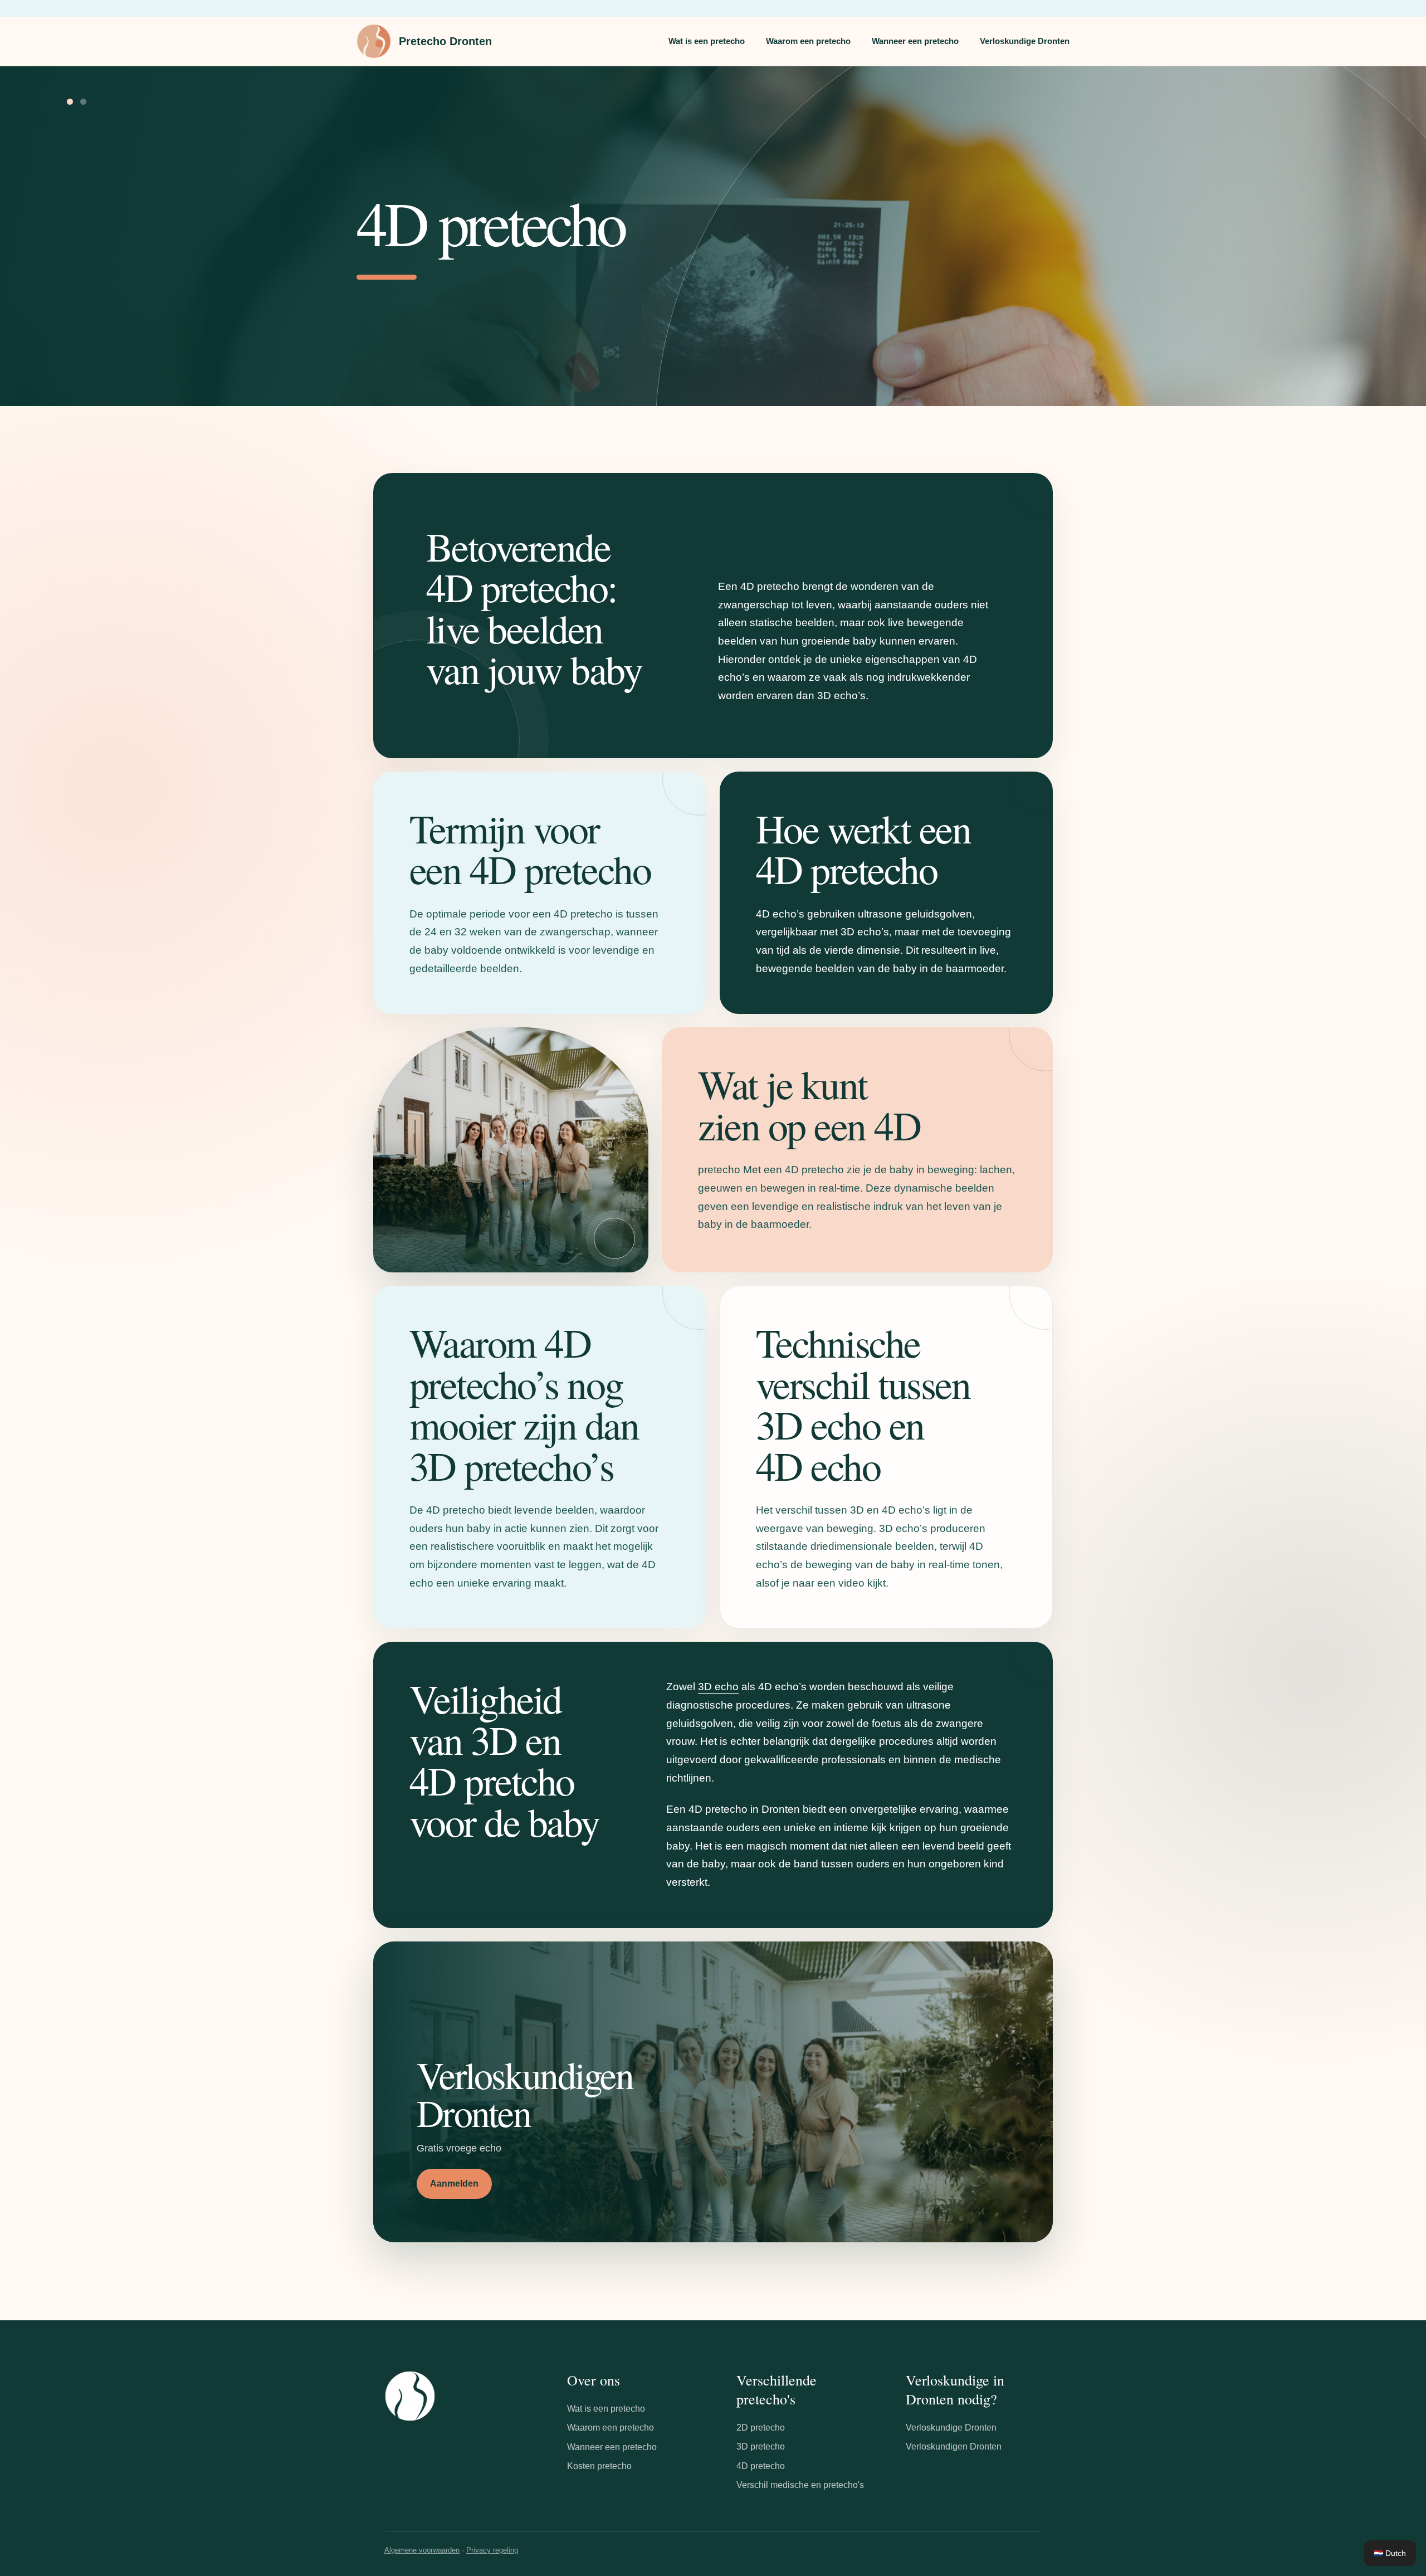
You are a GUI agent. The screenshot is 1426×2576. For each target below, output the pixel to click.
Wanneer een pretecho (915, 41)
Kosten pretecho (599, 2466)
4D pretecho (761, 2466)
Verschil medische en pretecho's (800, 2485)
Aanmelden (454, 2184)
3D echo (718, 1687)
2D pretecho (761, 2428)
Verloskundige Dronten (1025, 41)
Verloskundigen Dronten (954, 2446)
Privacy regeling (492, 2550)
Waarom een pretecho (808, 41)
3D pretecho (761, 2446)
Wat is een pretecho (707, 41)
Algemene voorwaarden (422, 2550)
